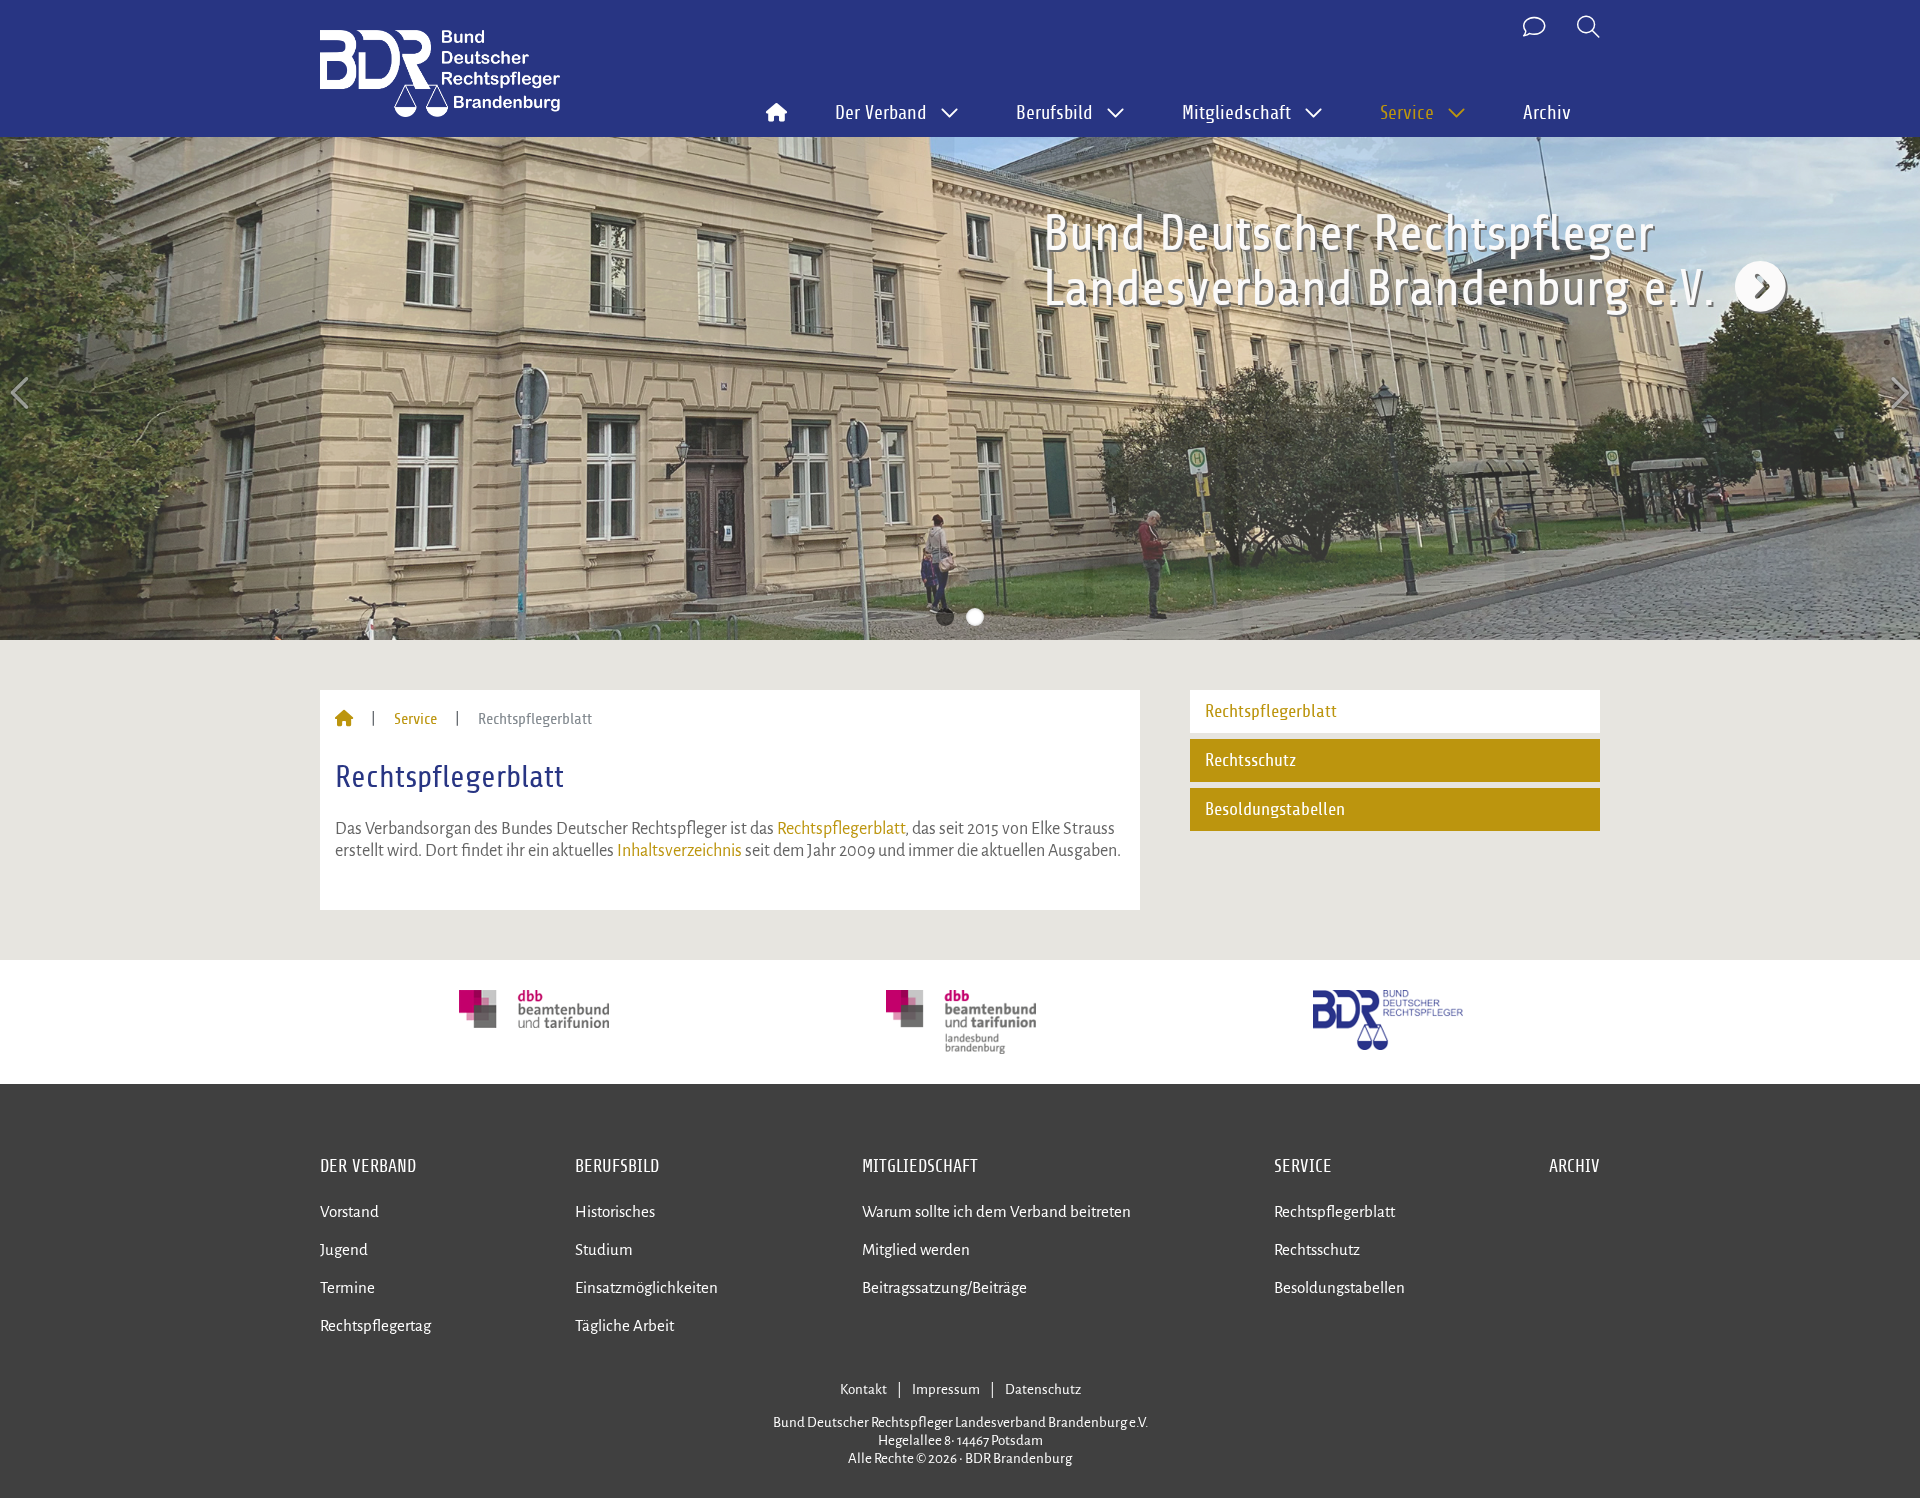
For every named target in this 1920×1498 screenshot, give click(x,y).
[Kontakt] (1536, 28)
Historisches (615, 1211)
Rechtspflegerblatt (841, 829)
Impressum (946, 1389)
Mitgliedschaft (920, 1166)
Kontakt (863, 1389)
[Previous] (22, 393)
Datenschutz (1043, 1389)
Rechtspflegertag (375, 1325)
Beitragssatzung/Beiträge (944, 1287)
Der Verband (368, 1166)
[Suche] (1588, 28)
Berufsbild (617, 1166)
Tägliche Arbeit (624, 1325)
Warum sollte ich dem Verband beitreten (996, 1211)
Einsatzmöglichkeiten (646, 1287)
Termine (347, 1287)
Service (415, 719)
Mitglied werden (916, 1249)
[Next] (1898, 393)
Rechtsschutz (1250, 760)
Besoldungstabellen (1275, 809)
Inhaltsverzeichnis (681, 851)
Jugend (344, 1249)
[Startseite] (344, 719)
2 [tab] (975, 617)
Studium (604, 1249)
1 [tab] (945, 617)
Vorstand (349, 1211)
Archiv (1547, 113)
